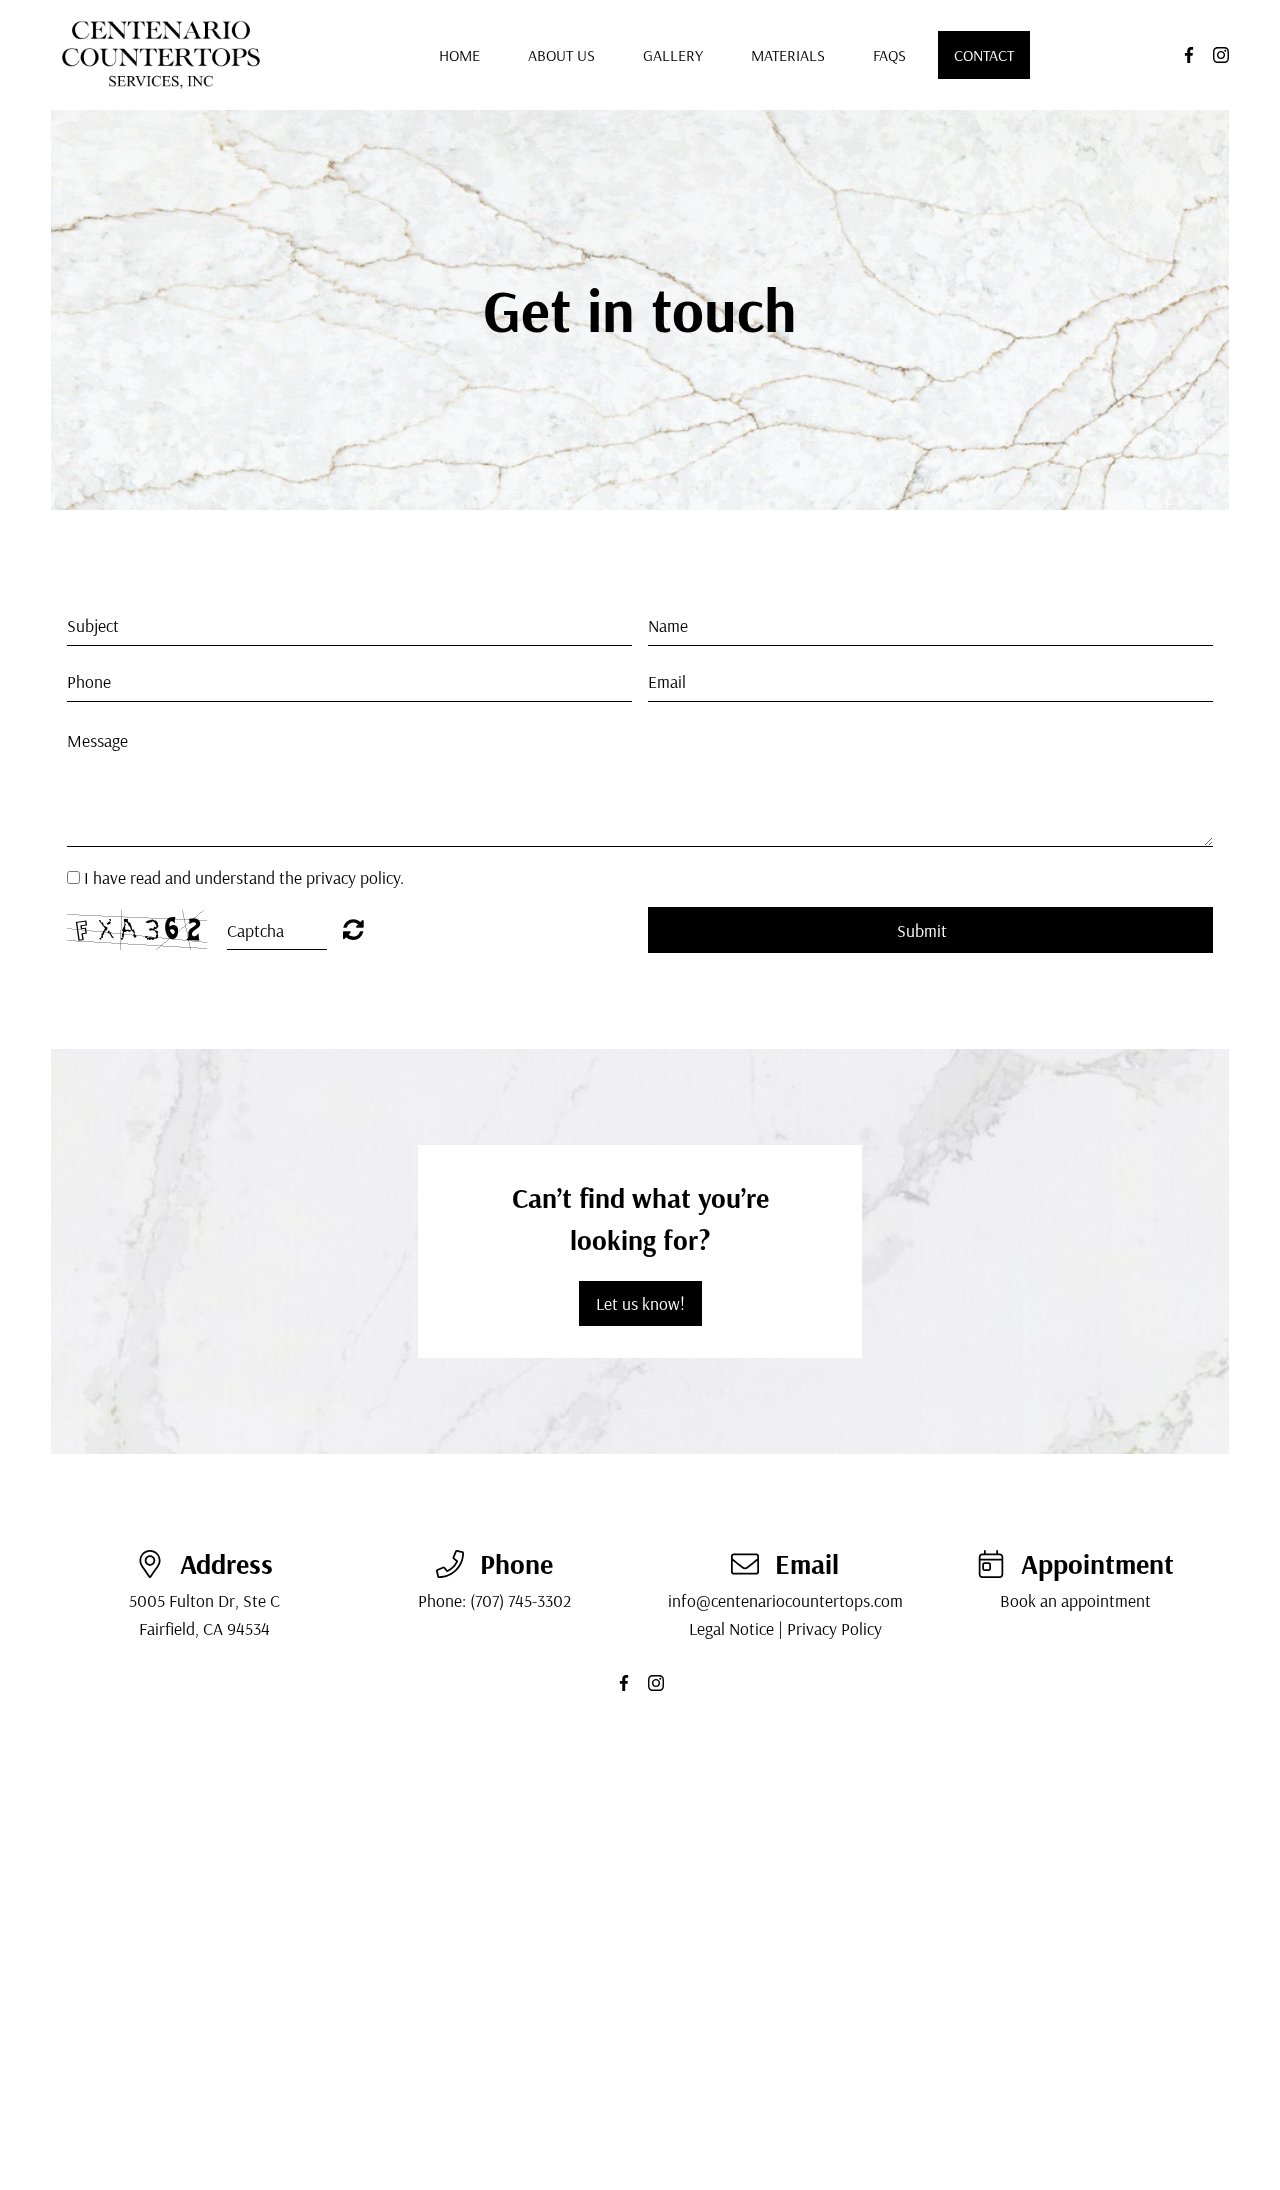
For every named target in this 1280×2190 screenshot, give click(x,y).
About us (561, 55)
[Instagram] (1221, 55)
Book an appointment (1075, 1600)
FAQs (889, 55)
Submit (922, 930)
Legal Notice (731, 1628)
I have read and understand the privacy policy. (244, 877)
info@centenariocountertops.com (785, 1600)
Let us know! (640, 1303)
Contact (984, 55)
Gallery (673, 55)
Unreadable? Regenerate (353, 929)
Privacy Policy (834, 1628)
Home (459, 55)
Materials (788, 55)
